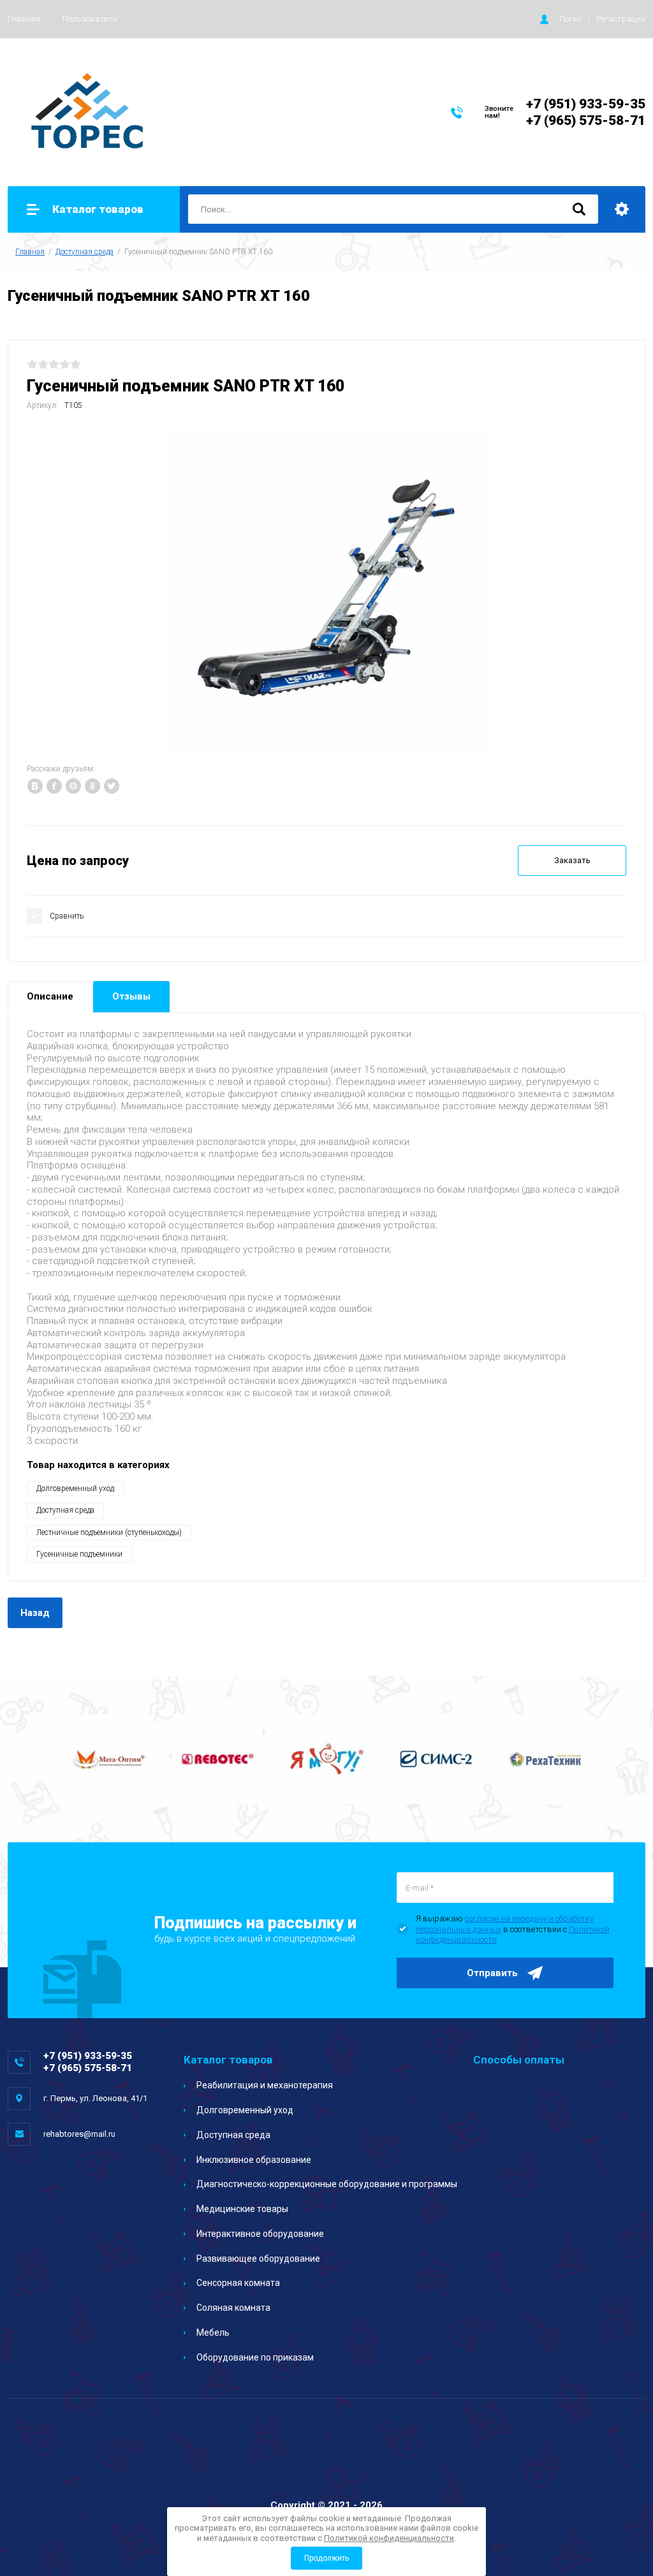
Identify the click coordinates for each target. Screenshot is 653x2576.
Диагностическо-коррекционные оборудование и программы (327, 2184)
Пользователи (90, 19)
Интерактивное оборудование (260, 2234)
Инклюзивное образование (254, 2160)
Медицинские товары (242, 2209)
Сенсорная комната (238, 2283)
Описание (50, 996)
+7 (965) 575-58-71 (586, 120)
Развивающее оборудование (258, 2259)
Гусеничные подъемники (79, 1554)
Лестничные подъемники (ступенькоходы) (109, 1532)
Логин (570, 19)
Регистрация (621, 19)
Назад (35, 1613)
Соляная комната (233, 2308)
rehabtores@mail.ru (79, 2134)
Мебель (213, 2332)
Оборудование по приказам (255, 2357)
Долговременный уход (75, 1488)
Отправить (492, 1973)
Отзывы (131, 996)
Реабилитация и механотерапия (265, 2085)
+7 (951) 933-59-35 (586, 104)
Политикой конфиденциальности (389, 2538)
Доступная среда (84, 252)
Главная (24, 19)
